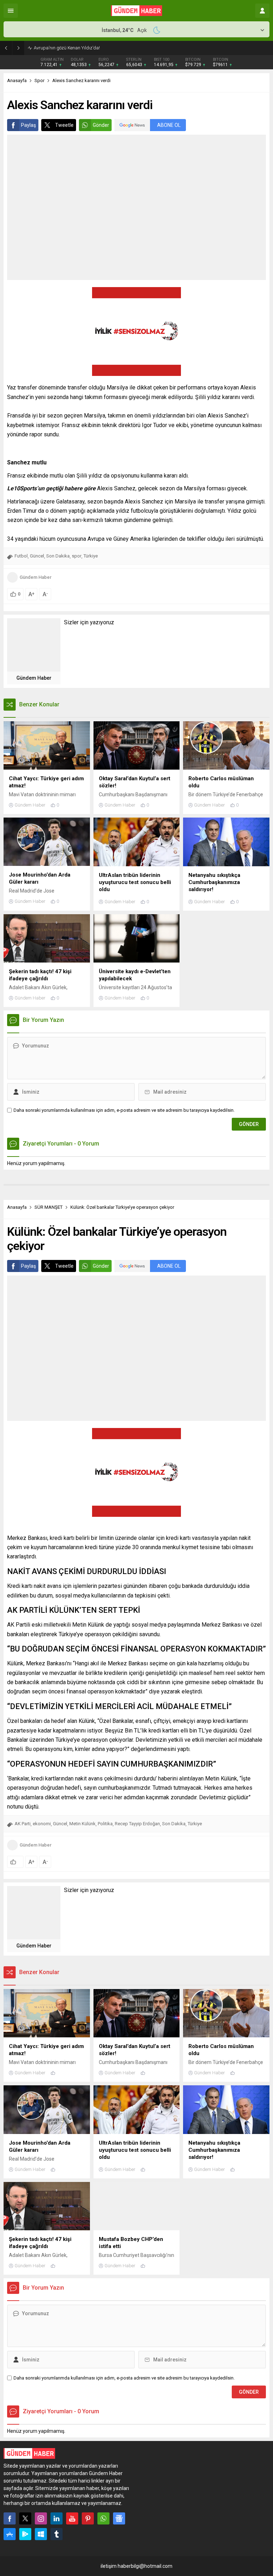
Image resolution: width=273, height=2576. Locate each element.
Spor (39, 80)
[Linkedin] (57, 2518)
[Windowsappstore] (41, 2534)
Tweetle (64, 125)
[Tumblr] (57, 2534)
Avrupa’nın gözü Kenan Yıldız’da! (67, 48)
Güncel (37, 556)
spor (77, 556)
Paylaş (28, 125)
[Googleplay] (25, 2534)
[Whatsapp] (103, 2518)
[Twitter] (25, 2518)
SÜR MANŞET (49, 1207)
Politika (105, 1824)
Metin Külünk (82, 1824)
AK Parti (23, 1824)
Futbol (21, 556)
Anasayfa (17, 80)
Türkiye (91, 556)
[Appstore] (10, 2534)
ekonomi (42, 1824)
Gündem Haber (36, 577)
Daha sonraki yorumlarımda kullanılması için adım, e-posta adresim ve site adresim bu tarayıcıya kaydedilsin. (124, 1110)
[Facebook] (10, 2518)
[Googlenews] (119, 2518)
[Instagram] (41, 2518)
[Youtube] (72, 2518)
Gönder (101, 125)
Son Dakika (58, 556)
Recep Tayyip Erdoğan (137, 1824)
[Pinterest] (88, 2518)
